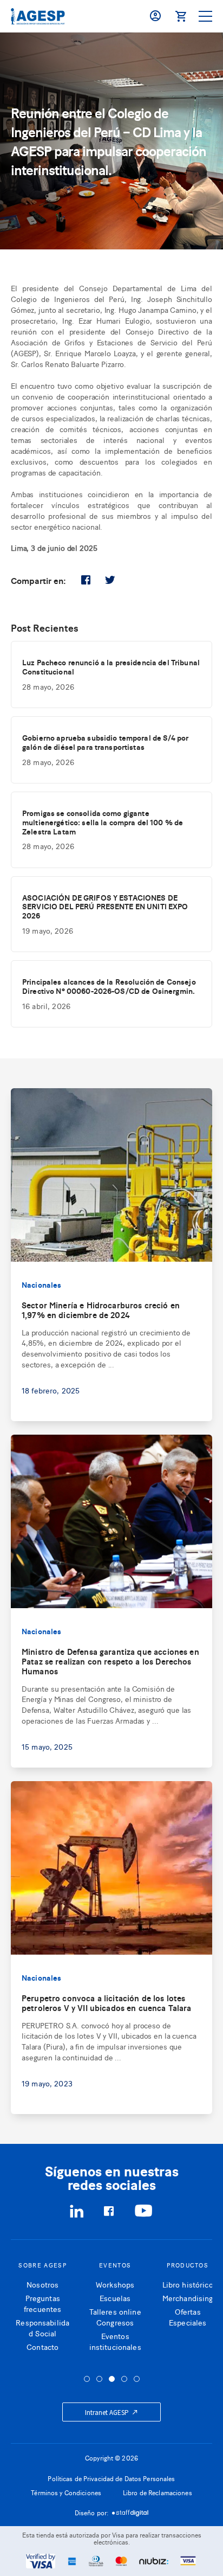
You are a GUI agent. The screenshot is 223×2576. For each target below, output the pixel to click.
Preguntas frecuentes (39, 2303)
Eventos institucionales (111, 2341)
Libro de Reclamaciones (158, 2493)
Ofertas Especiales (184, 2317)
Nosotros (39, 2284)
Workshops (111, 2284)
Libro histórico (184, 2284)
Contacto (39, 2346)
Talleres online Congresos (111, 2317)
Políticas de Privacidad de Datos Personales (111, 2478)
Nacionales (41, 1284)
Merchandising (184, 2298)
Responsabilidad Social (39, 2327)
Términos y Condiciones (66, 2493)
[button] (87, 2379)
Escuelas (111, 2298)
